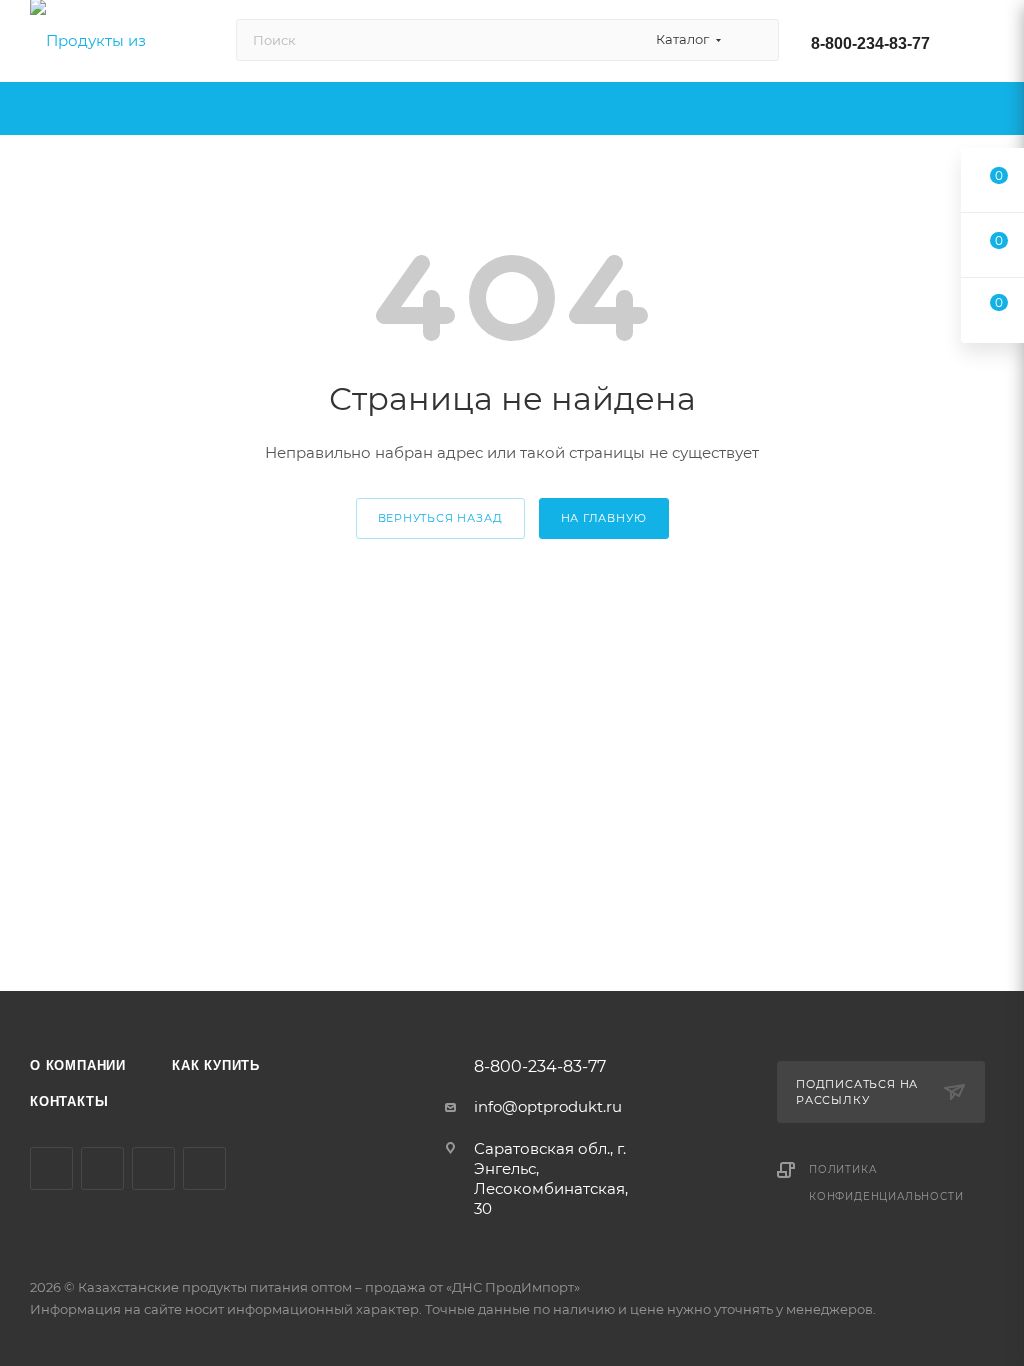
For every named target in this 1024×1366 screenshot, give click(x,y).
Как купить (216, 1065)
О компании (78, 1065)
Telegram (102, 1168)
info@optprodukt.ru (548, 1106)
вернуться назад (440, 518)
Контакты (69, 1101)
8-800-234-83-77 (870, 43)
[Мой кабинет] (985, 44)
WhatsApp (204, 1168)
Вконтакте (51, 1168)
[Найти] (754, 40)
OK (741, 1314)
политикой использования (871, 1234)
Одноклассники (153, 1168)
